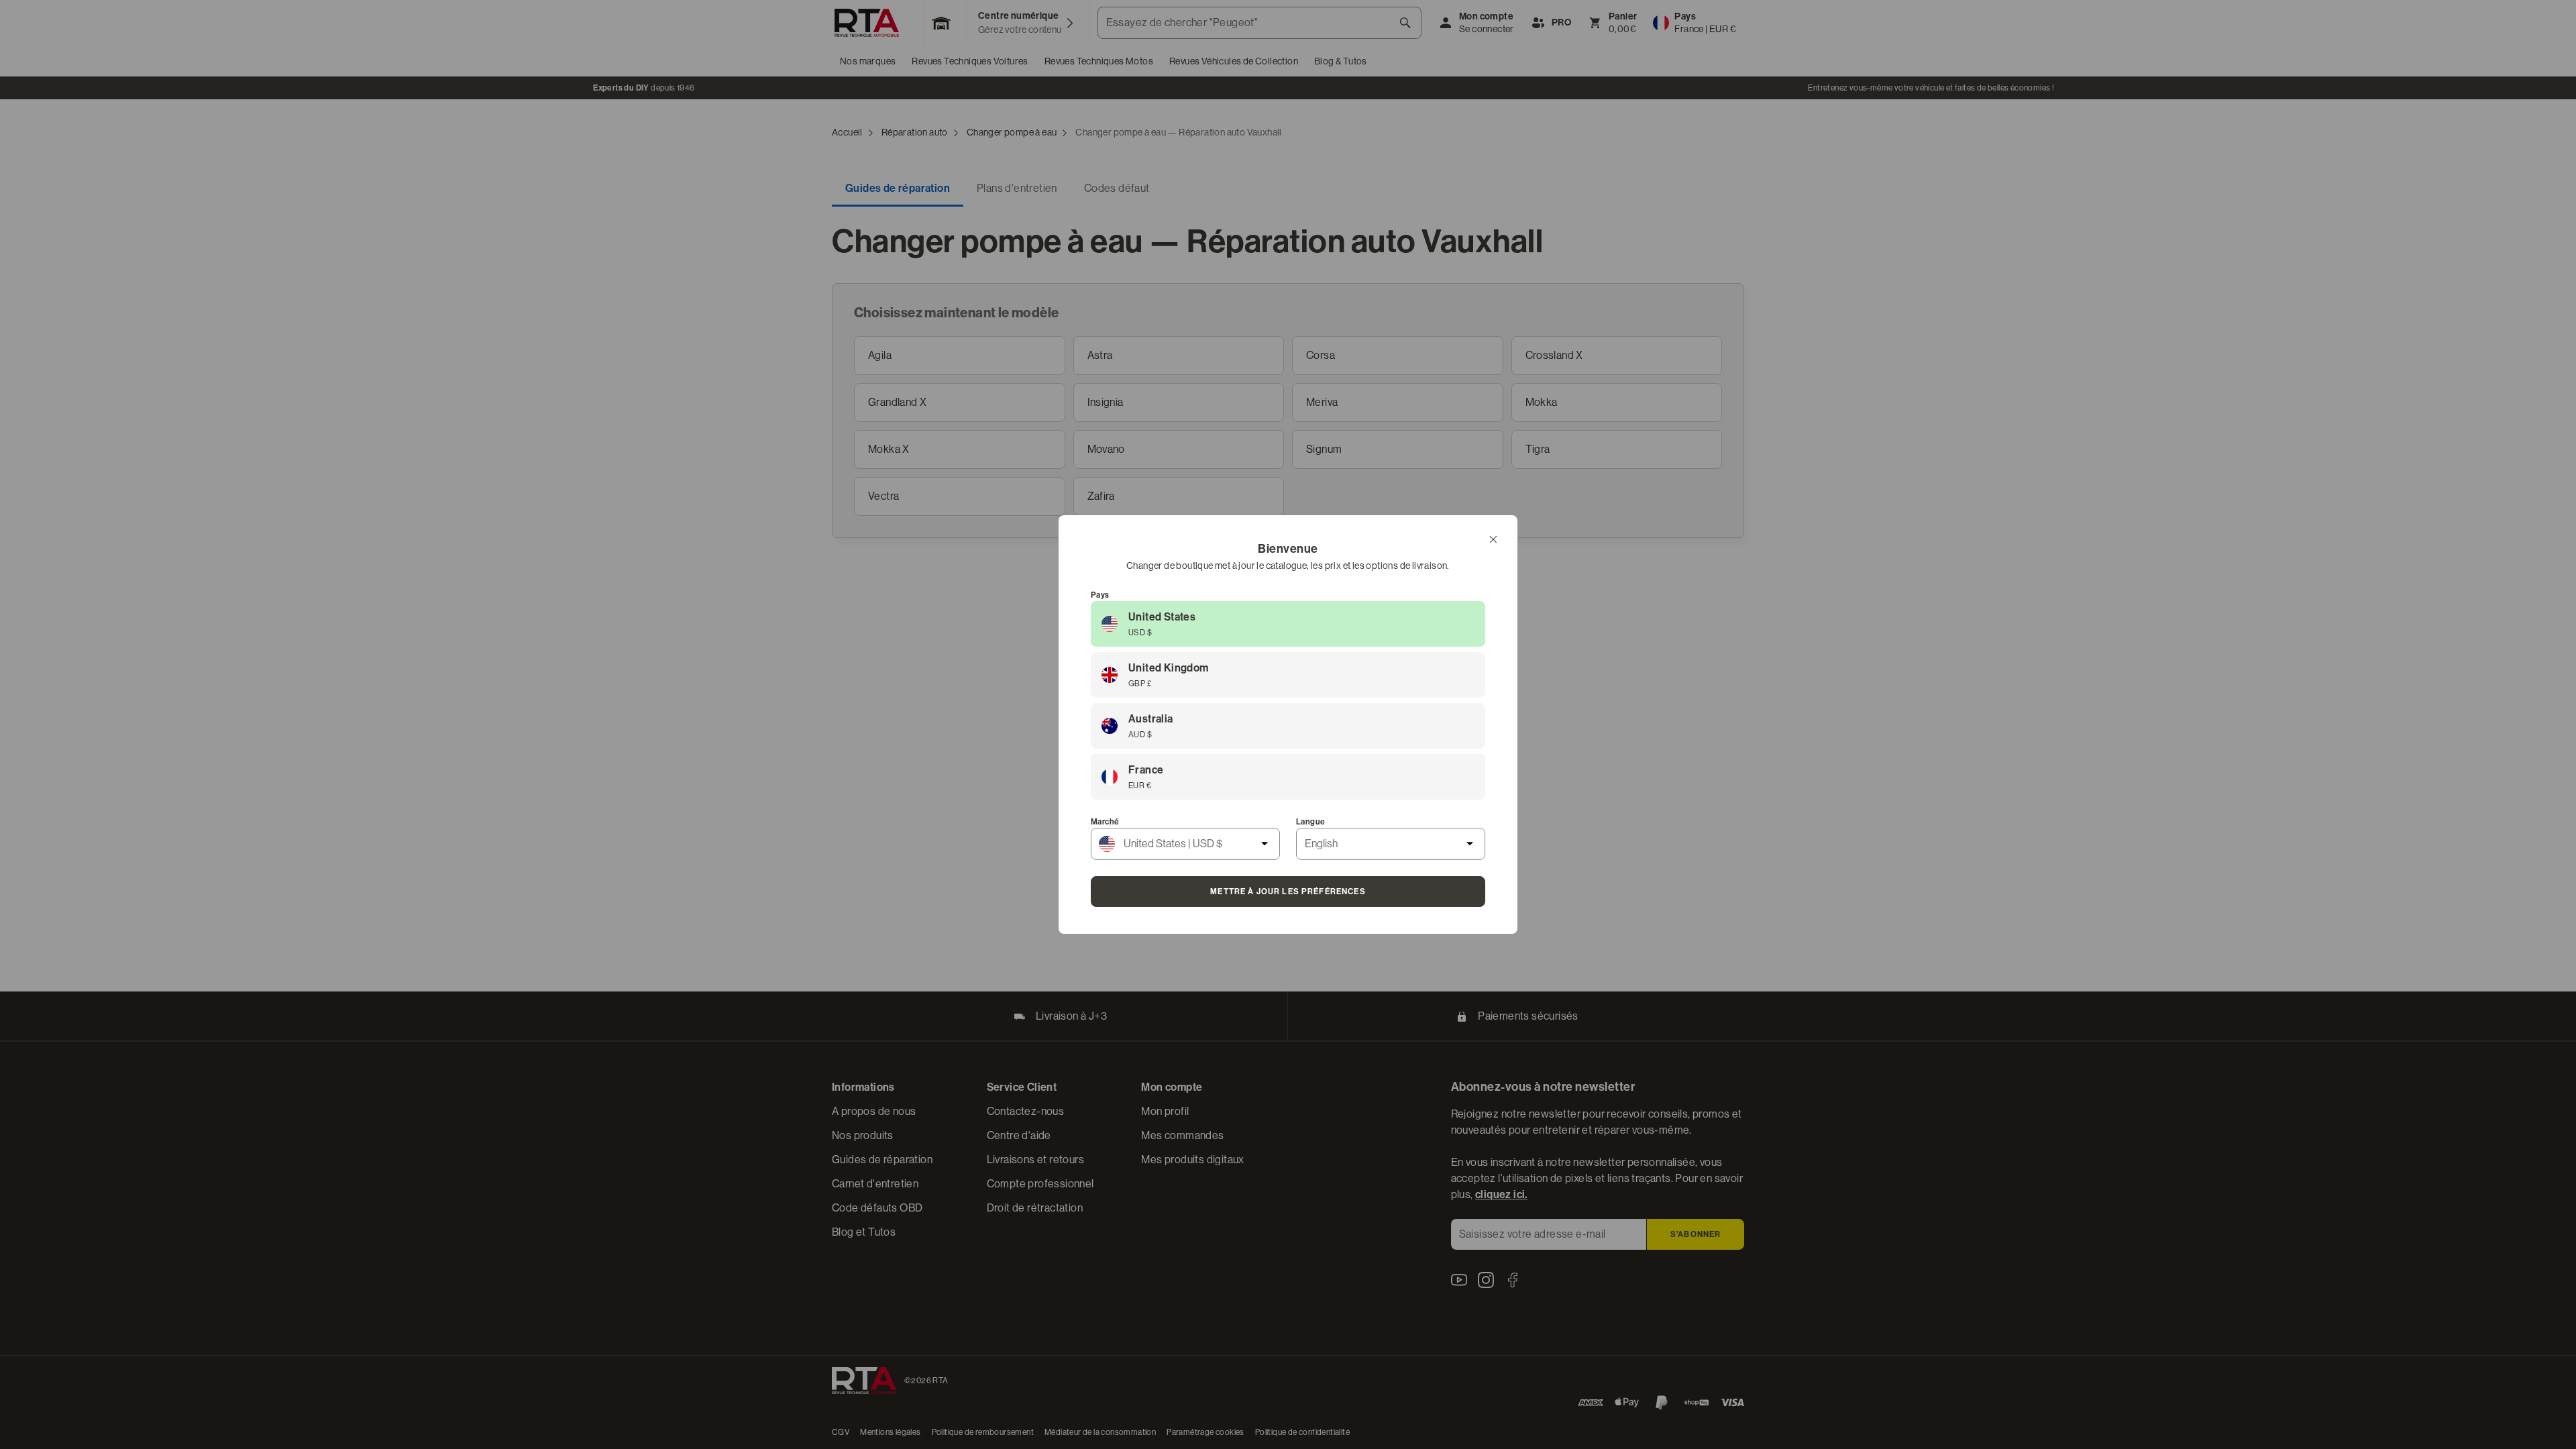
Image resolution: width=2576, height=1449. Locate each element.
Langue (1310, 822)
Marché (1105, 822)
